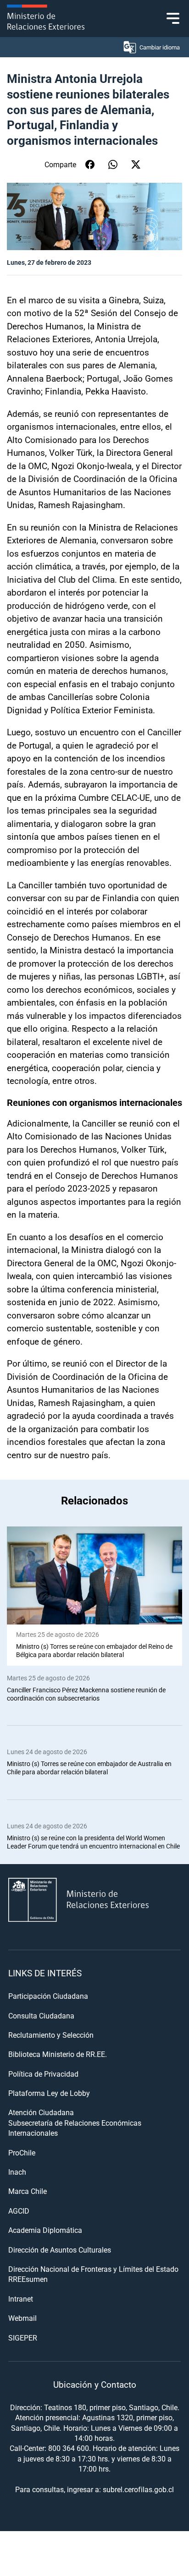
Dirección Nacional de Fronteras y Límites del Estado (93, 2269)
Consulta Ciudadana (41, 2015)
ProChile (22, 2152)
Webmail (22, 2318)
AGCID (19, 2211)
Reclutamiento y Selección (51, 2035)
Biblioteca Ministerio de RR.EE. (58, 2054)
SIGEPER (23, 2338)
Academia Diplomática (45, 2230)
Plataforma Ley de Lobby (49, 2093)
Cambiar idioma (160, 47)
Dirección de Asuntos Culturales (60, 2250)
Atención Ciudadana (41, 2112)
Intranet (21, 2299)
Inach (17, 2172)
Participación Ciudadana (48, 1996)
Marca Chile (28, 2191)
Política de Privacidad (43, 2074)
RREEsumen (28, 2279)
